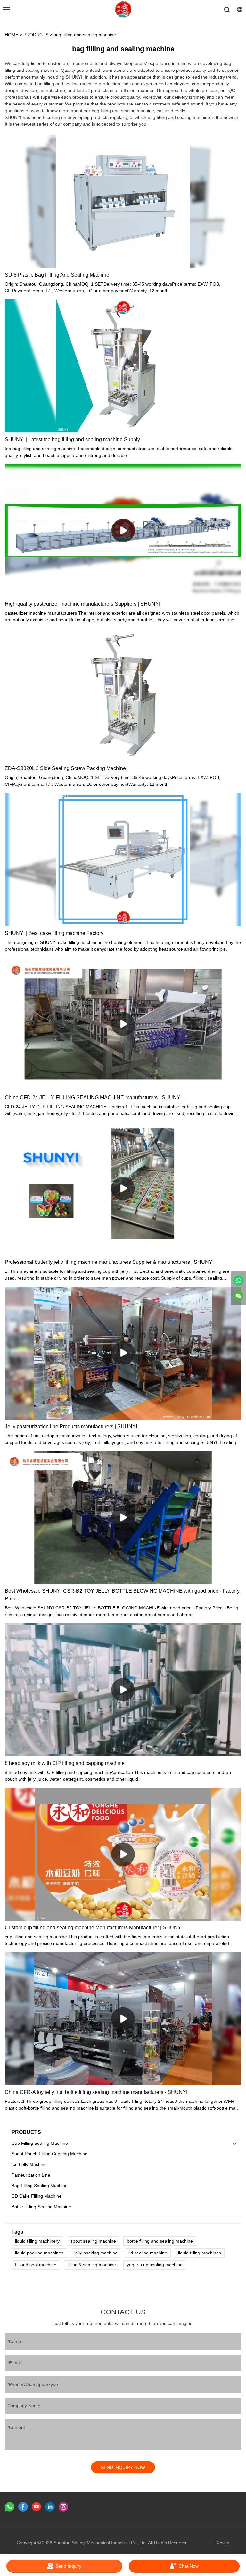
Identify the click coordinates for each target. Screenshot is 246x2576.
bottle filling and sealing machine (160, 2241)
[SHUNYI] (238, 1280)
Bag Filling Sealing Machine (40, 2186)
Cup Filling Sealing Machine (40, 2143)
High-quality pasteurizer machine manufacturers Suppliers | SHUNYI (82, 604)
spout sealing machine (93, 2241)
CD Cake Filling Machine (37, 2196)
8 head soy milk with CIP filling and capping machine (65, 1763)
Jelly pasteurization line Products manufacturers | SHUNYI (71, 1426)
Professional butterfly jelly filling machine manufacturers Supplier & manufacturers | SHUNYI (109, 1262)
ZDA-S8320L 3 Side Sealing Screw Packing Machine (65, 768)
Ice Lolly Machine (29, 2164)
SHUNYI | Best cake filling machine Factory (54, 933)
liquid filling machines (200, 2253)
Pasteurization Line (31, 2175)
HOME (12, 35)
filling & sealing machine (92, 2265)
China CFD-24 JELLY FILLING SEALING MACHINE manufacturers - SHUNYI (93, 1098)
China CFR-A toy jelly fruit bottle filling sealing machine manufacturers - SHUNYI (96, 2092)
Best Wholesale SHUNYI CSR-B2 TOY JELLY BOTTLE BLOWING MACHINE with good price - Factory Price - (122, 1595)
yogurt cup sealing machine (155, 2265)
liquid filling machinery (37, 2241)
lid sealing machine (148, 2253)
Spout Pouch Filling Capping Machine (49, 2154)
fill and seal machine (36, 2265)
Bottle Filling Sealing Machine (41, 2207)
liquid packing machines (39, 2253)
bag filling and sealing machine (85, 35)
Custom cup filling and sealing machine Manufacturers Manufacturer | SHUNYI (94, 1928)
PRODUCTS (36, 35)
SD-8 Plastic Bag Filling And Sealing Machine (57, 275)
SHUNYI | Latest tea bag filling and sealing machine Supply (72, 439)
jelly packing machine (96, 2253)
